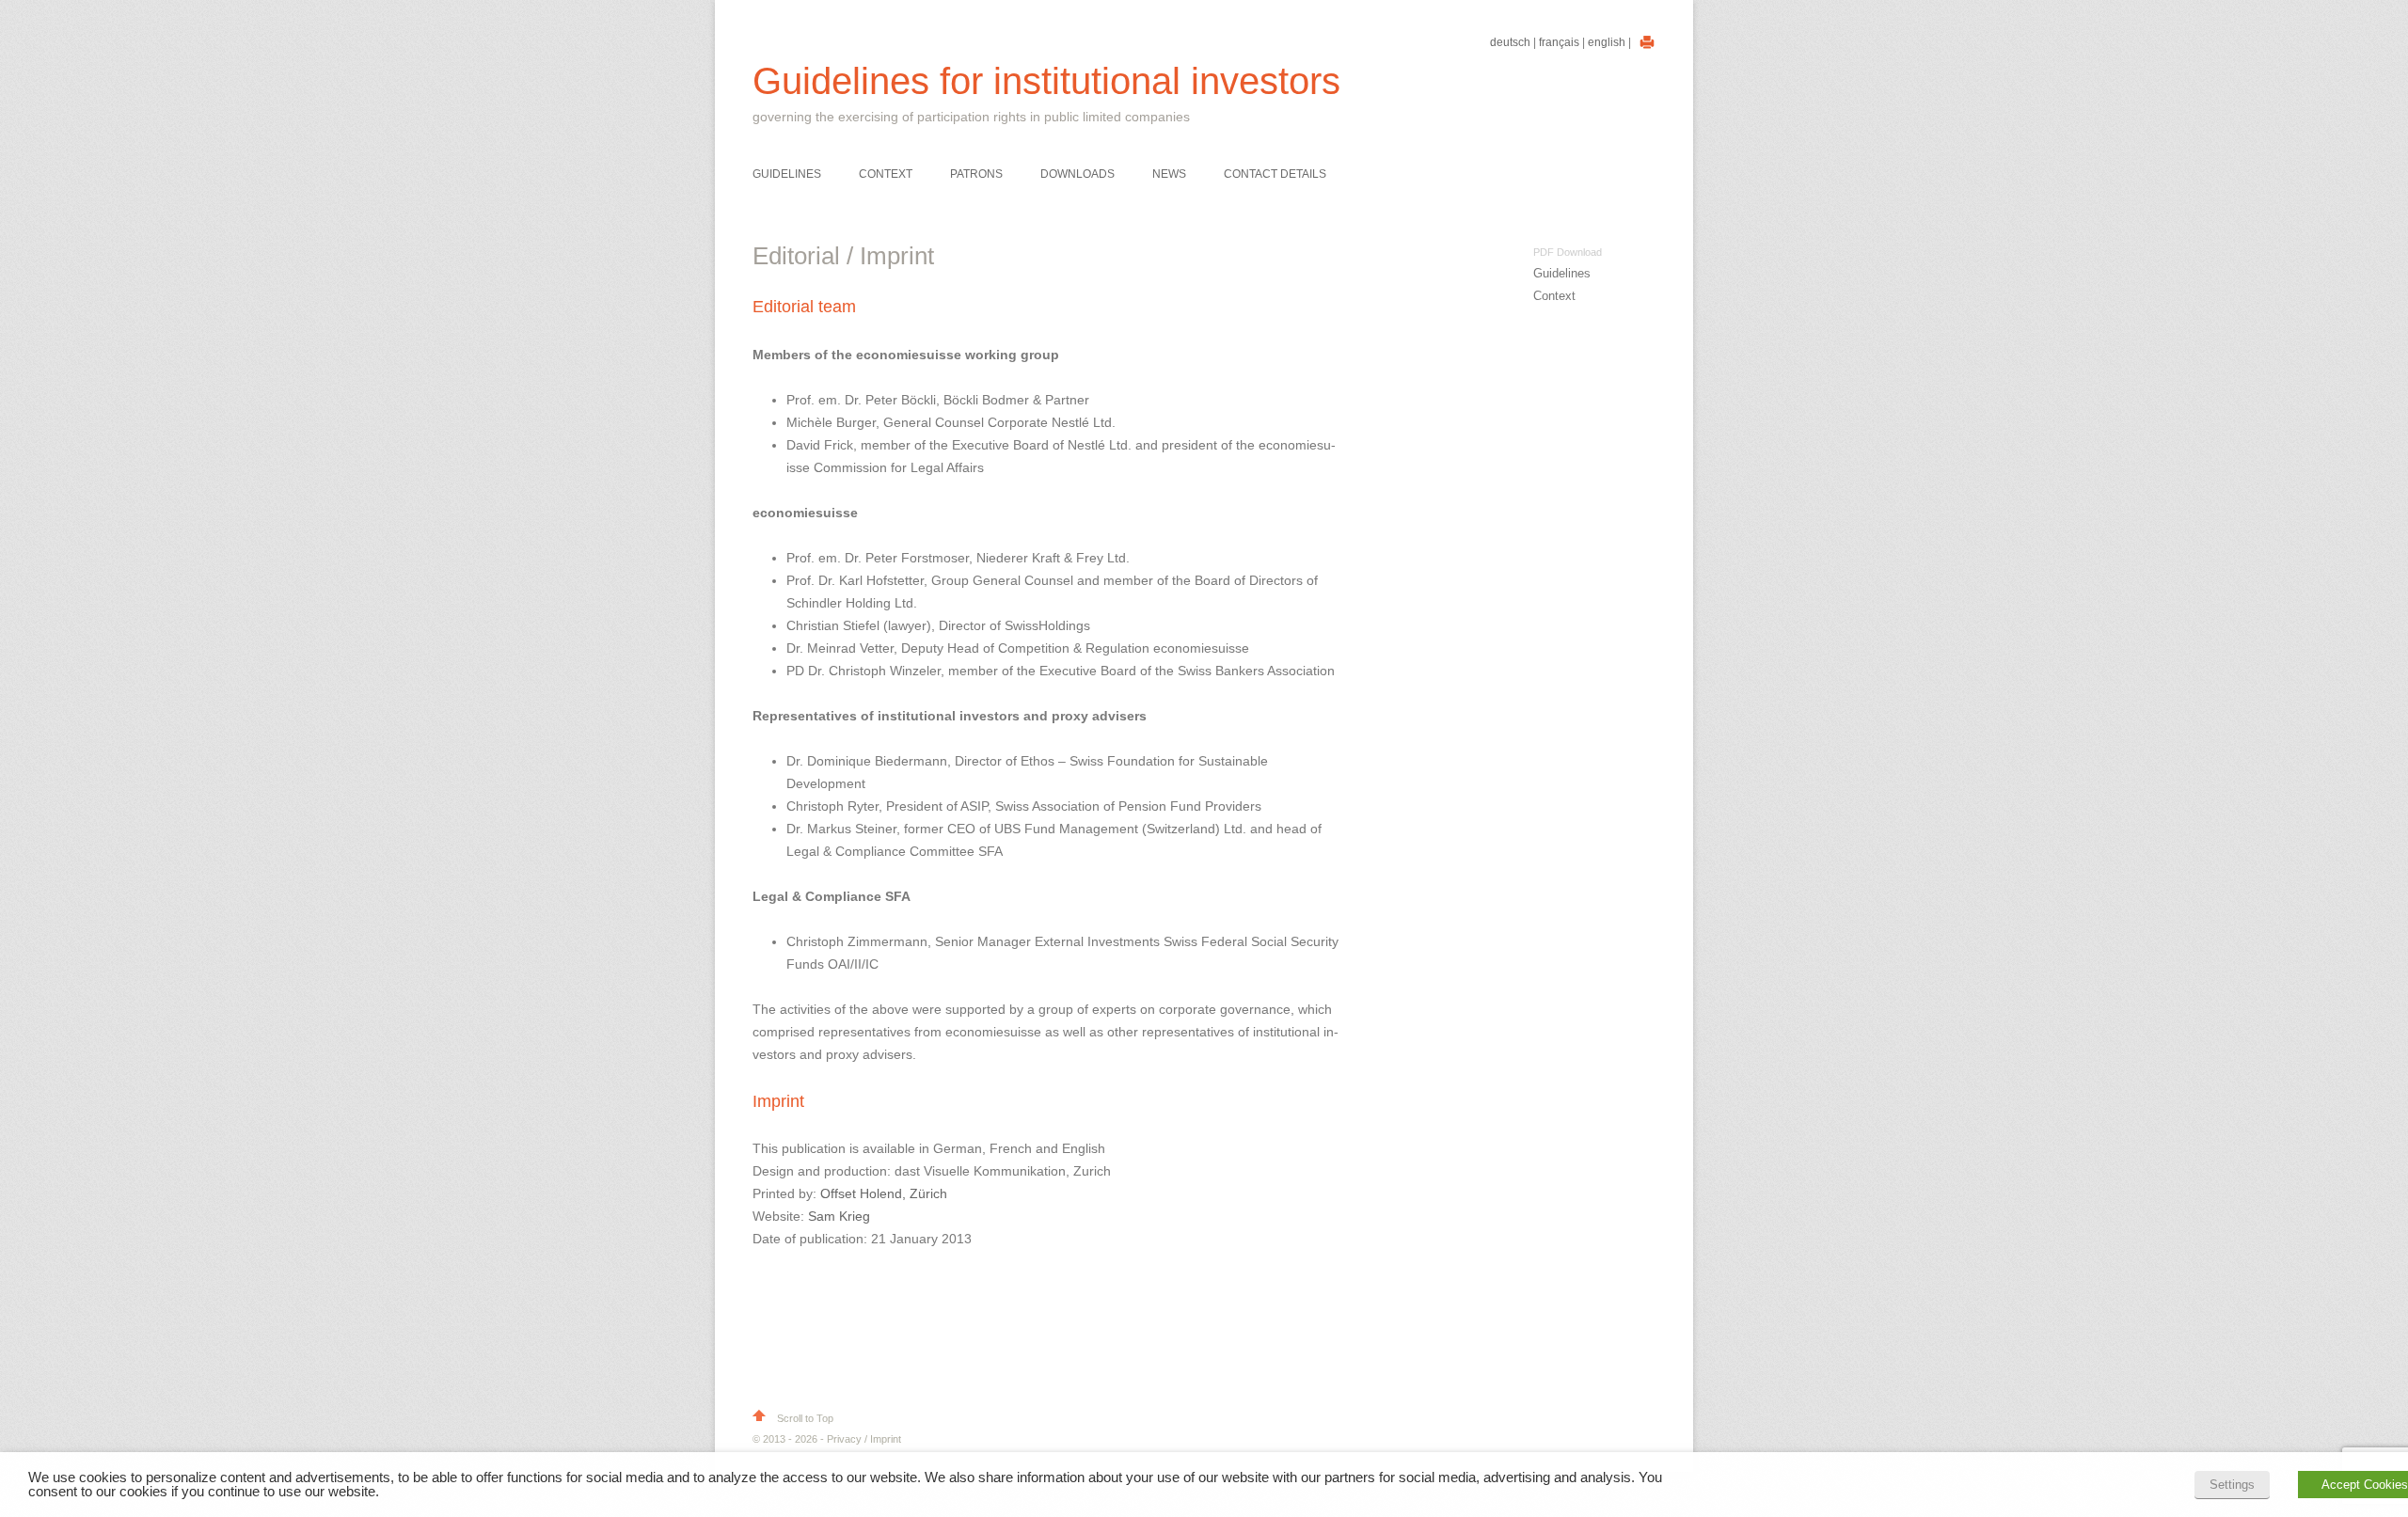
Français (1559, 42)
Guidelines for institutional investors (1046, 81)
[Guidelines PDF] (1645, 42)
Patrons (976, 174)
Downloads (1077, 174)
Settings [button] (2232, 1485)
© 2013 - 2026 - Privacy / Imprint (827, 1439)
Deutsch (1510, 42)
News (1169, 174)
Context (886, 174)
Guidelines (787, 174)
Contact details (1275, 174)
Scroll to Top (804, 1418)
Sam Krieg (839, 1216)
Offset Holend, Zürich (884, 1193)
